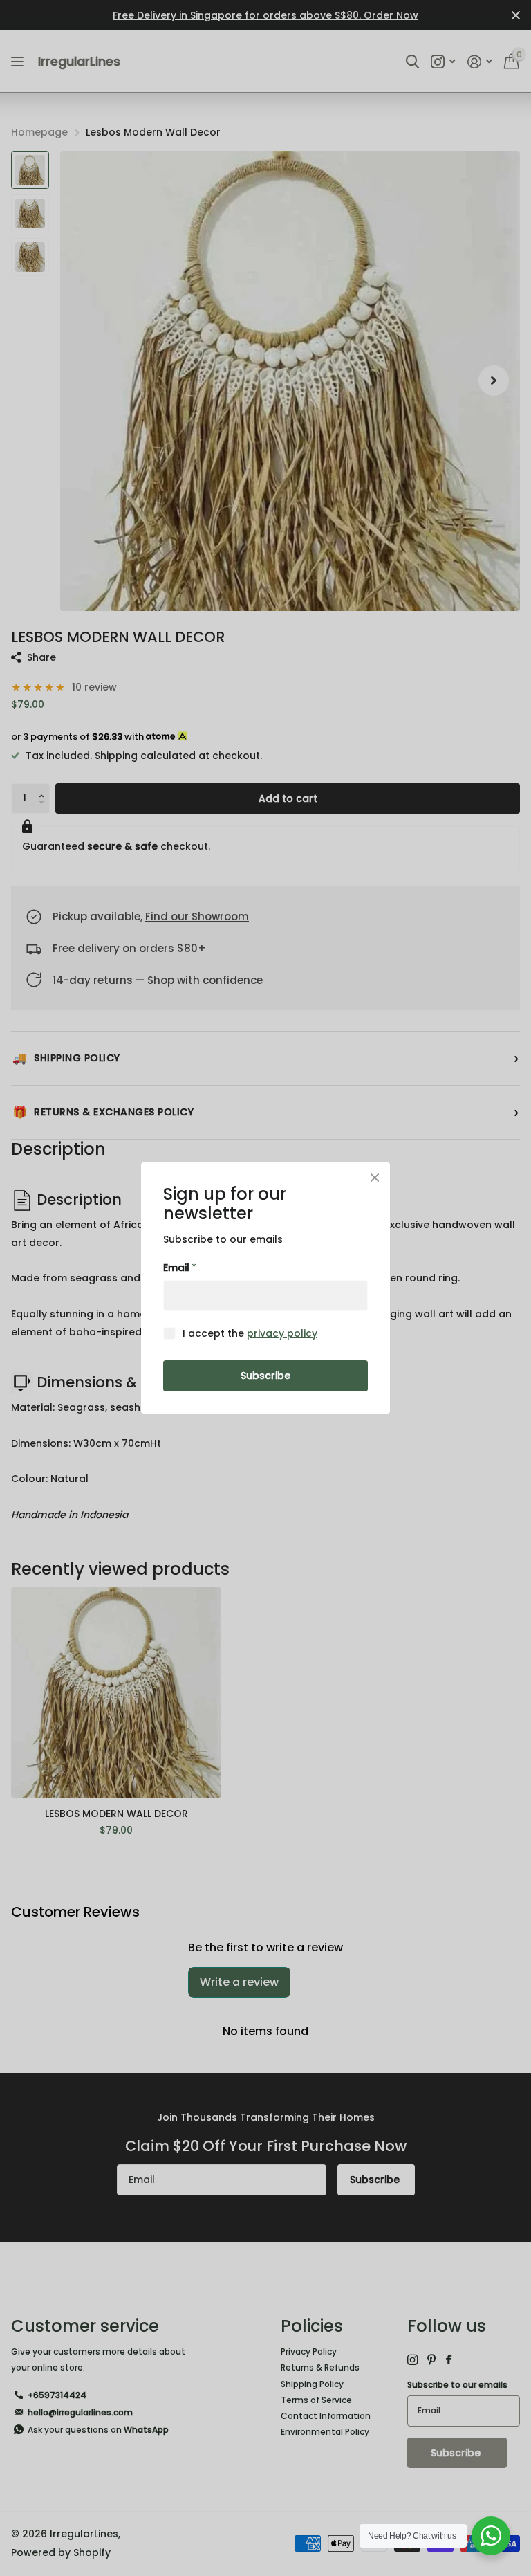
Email (180, 1268)
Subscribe (265, 1376)
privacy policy (282, 1333)
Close (375, 1178)
